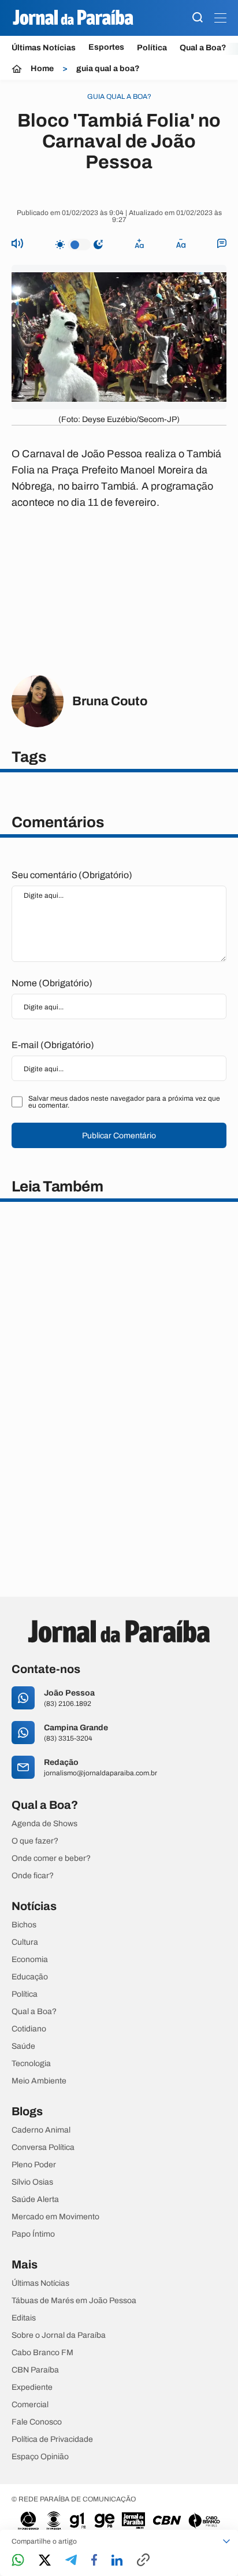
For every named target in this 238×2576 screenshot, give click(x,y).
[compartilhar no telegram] (71, 2561)
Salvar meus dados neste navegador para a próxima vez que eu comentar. (124, 1102)
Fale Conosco (37, 2422)
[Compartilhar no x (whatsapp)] (45, 2561)
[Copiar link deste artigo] (143, 2561)
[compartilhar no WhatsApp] (18, 2561)
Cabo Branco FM (42, 2353)
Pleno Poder (34, 2165)
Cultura (25, 1942)
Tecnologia (31, 2064)
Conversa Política (43, 2148)
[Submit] (198, 18)
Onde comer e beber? (51, 1859)
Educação (30, 1977)
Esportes (106, 47)
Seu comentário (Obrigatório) (72, 875)
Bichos (24, 1925)
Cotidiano (29, 2029)
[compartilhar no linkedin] (117, 2561)
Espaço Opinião (40, 2457)
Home (42, 69)
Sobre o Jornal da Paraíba (59, 2336)
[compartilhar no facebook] (94, 2561)
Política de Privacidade (52, 2440)
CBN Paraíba (35, 2370)
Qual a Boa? (203, 48)
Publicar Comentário (119, 1136)
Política (152, 48)
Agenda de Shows (44, 1824)
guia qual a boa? (108, 69)
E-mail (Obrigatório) (53, 1045)
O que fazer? (35, 1841)
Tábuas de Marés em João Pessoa (74, 2301)
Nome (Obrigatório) (52, 983)
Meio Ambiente (39, 2081)
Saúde (23, 2046)
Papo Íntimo (33, 2234)
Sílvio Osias (32, 2182)
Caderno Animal (41, 2130)
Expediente (32, 2388)
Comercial (30, 2405)
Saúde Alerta (35, 2200)
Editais (24, 2318)
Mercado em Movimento (55, 2217)
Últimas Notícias (44, 48)
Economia (30, 1960)
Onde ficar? (33, 1876)
